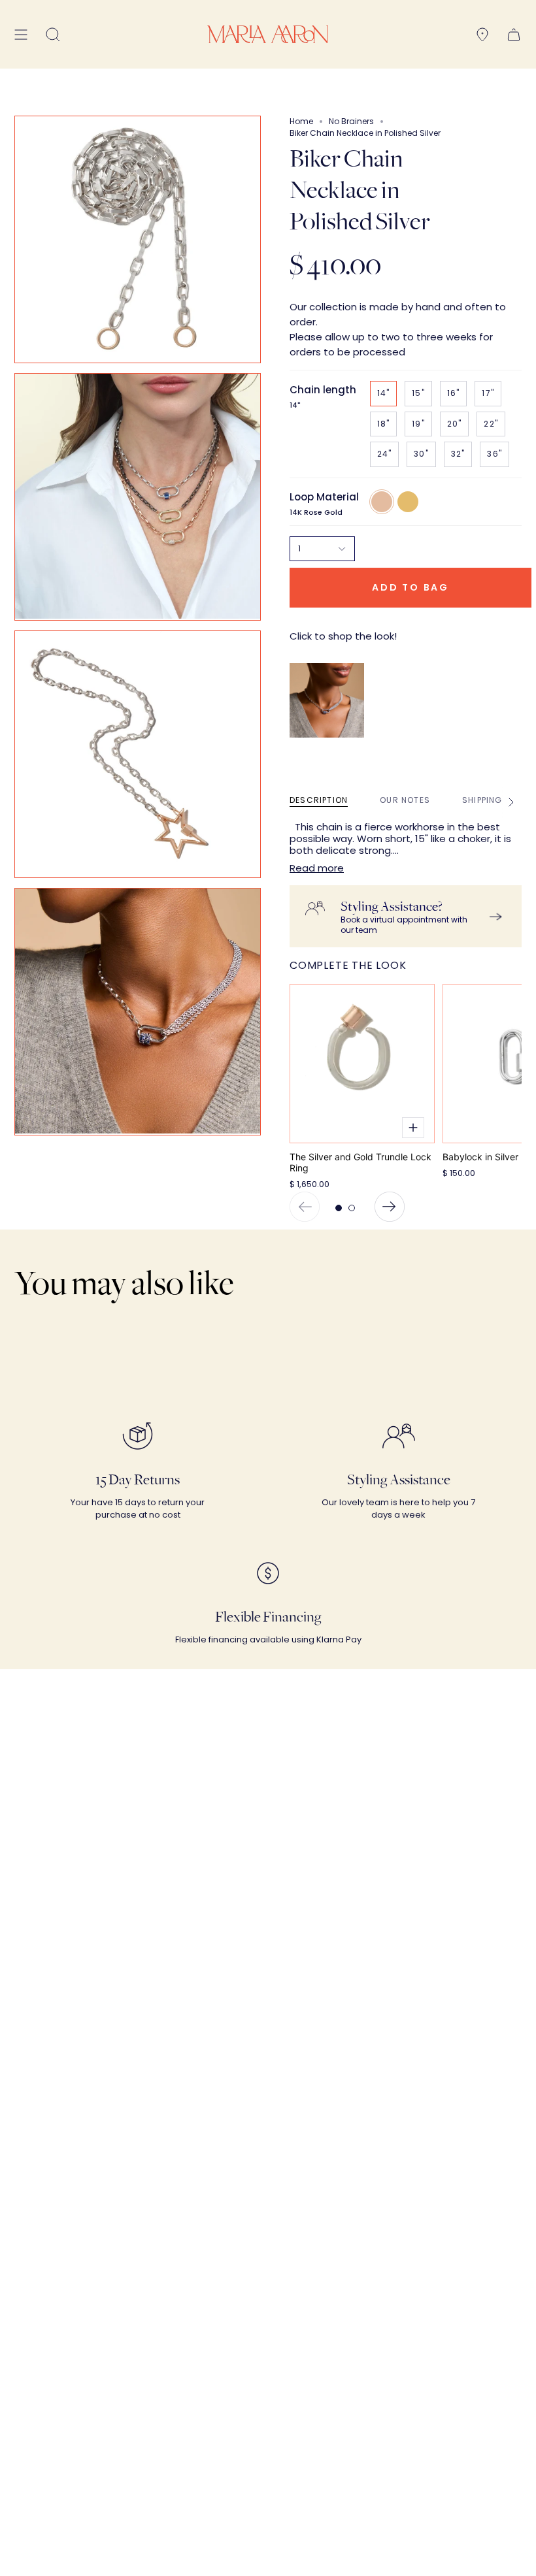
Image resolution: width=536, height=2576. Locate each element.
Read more (317, 868)
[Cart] (514, 34)
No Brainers (351, 121)
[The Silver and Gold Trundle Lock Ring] (362, 1064)
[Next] (390, 1207)
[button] (53, 34)
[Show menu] (21, 34)
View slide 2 (352, 1208)
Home (301, 121)
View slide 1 (339, 1208)
